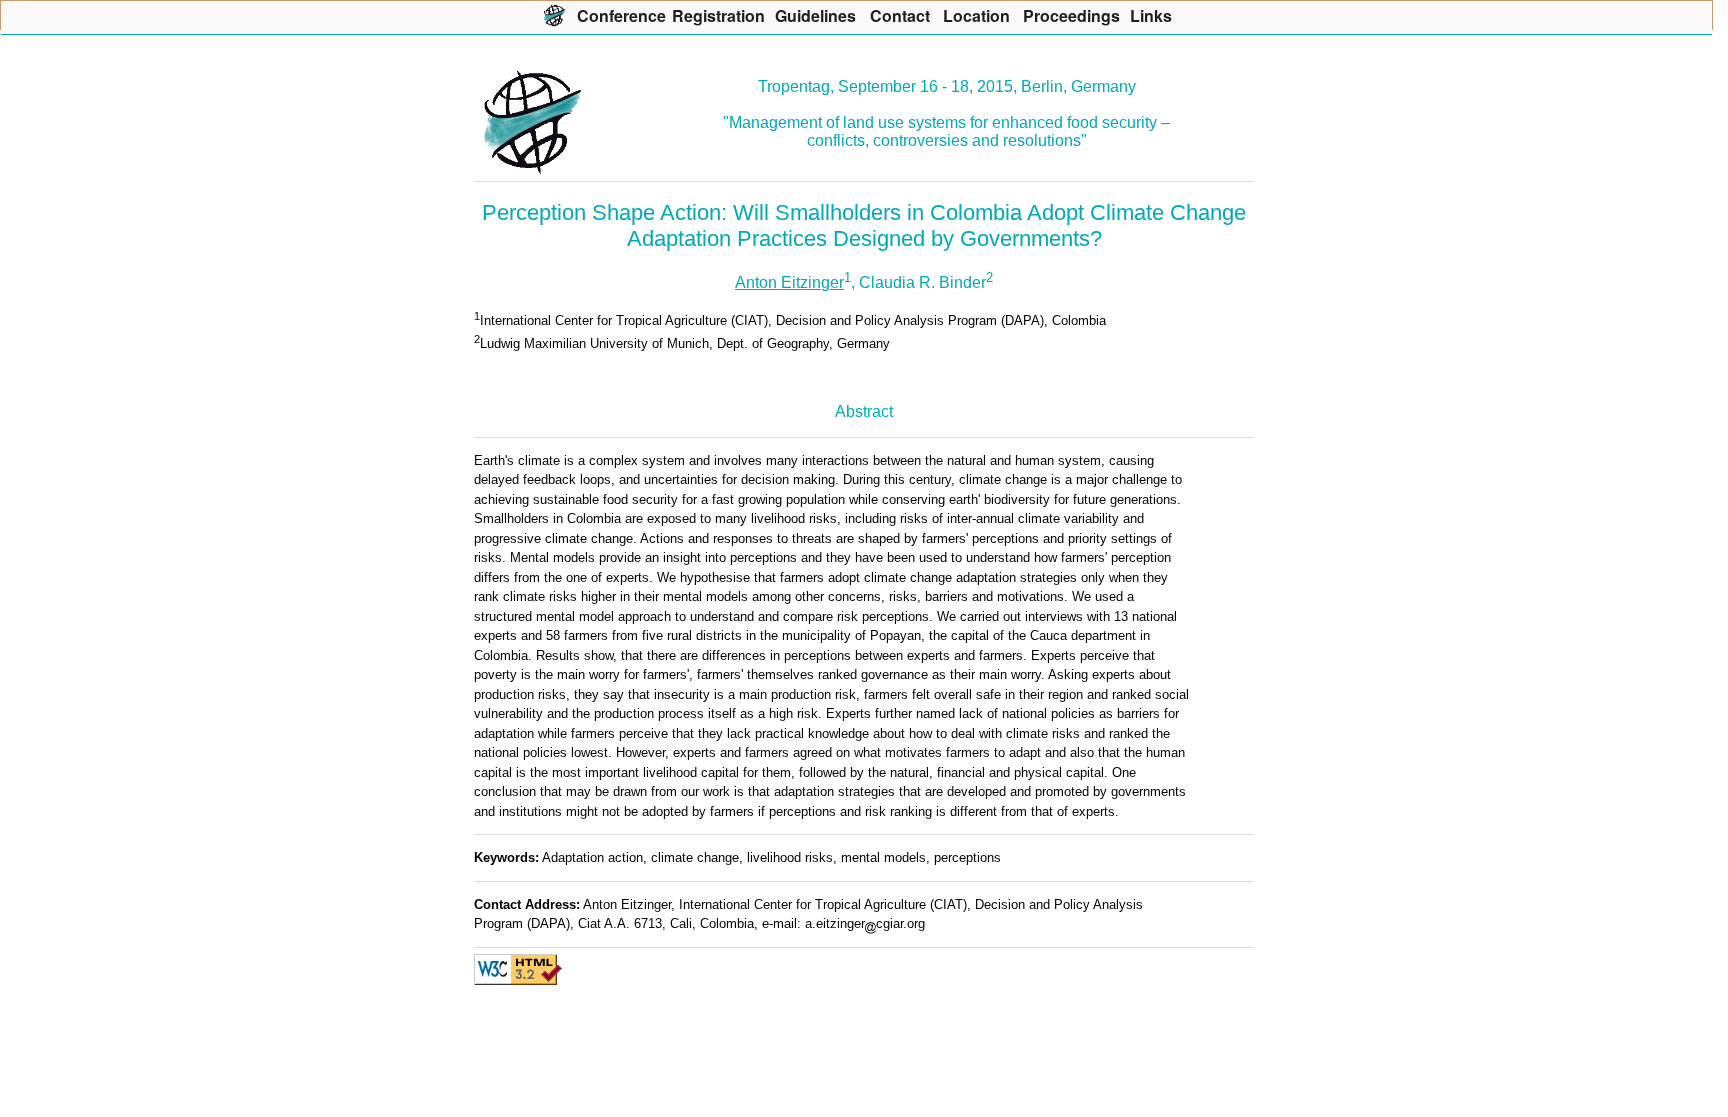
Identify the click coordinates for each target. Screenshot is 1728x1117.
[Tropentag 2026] (554, 15)
